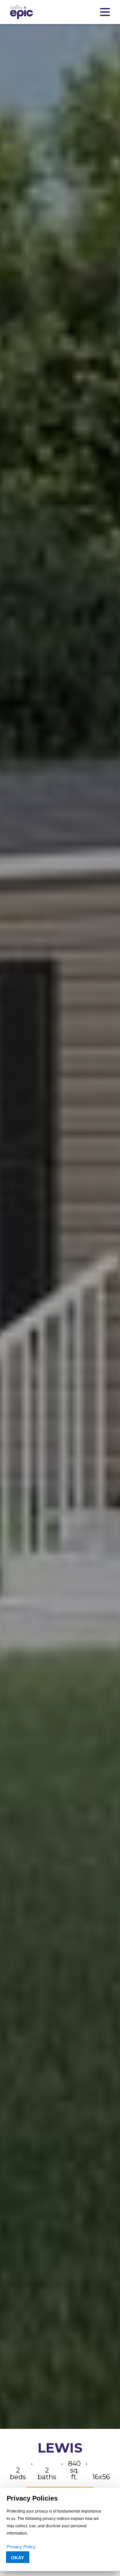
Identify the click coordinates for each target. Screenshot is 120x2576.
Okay (17, 2558)
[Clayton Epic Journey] (21, 12)
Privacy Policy (21, 2547)
